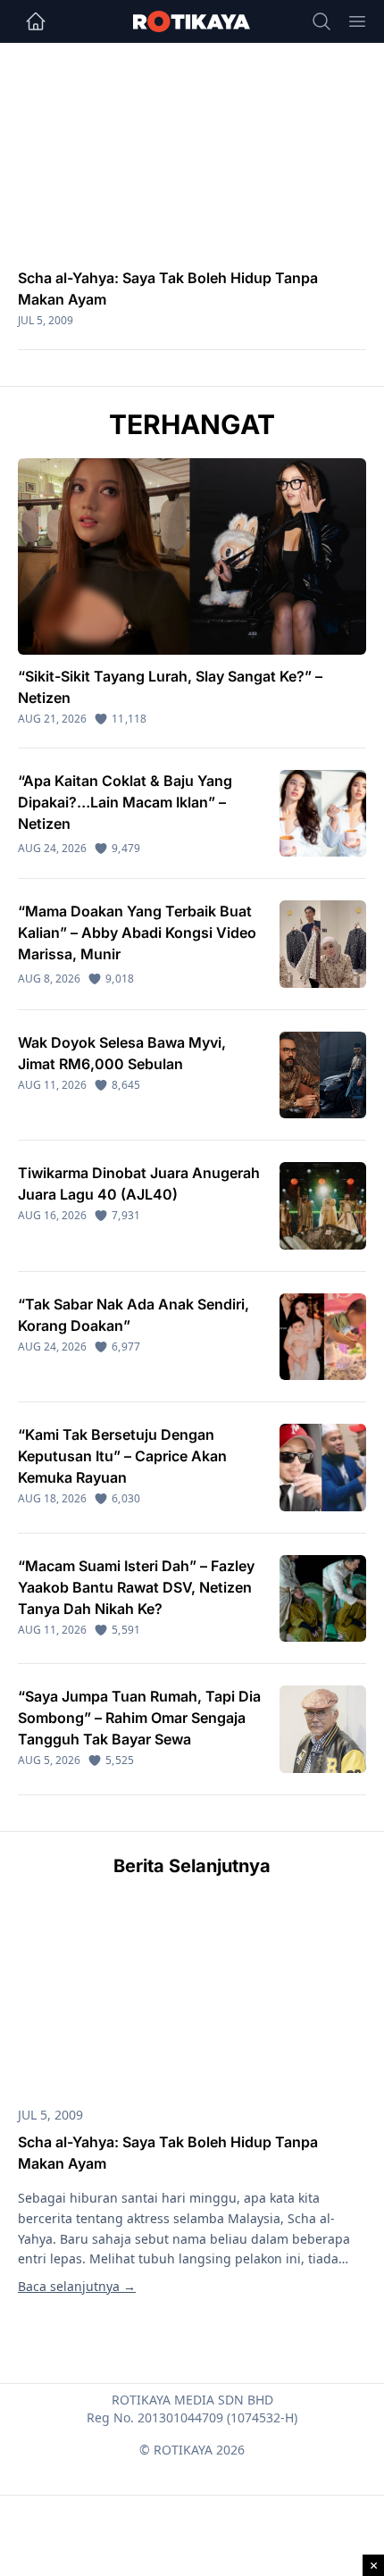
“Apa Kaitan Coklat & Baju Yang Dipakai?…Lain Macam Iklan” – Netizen (125, 802)
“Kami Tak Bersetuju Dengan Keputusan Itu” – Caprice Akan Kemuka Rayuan (122, 1456)
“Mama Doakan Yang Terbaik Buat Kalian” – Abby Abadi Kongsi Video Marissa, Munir (137, 933)
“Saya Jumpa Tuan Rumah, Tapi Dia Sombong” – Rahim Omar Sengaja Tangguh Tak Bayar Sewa (139, 1718)
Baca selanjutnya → (77, 2286)
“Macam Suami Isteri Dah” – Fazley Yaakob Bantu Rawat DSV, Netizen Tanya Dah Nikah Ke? (136, 1587)
